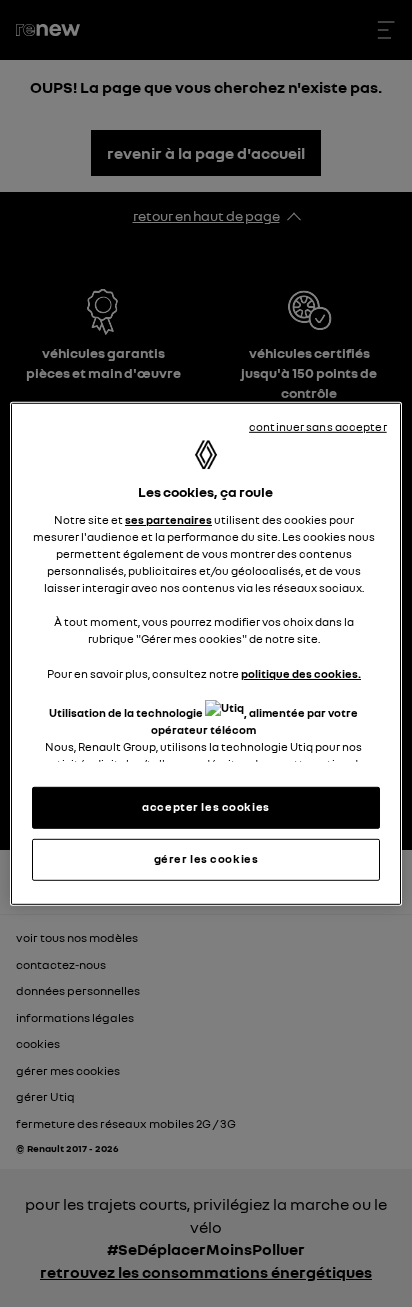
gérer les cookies (206, 859)
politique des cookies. (301, 673)
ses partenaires (168, 520)
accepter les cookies (205, 807)
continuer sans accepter (318, 426)
